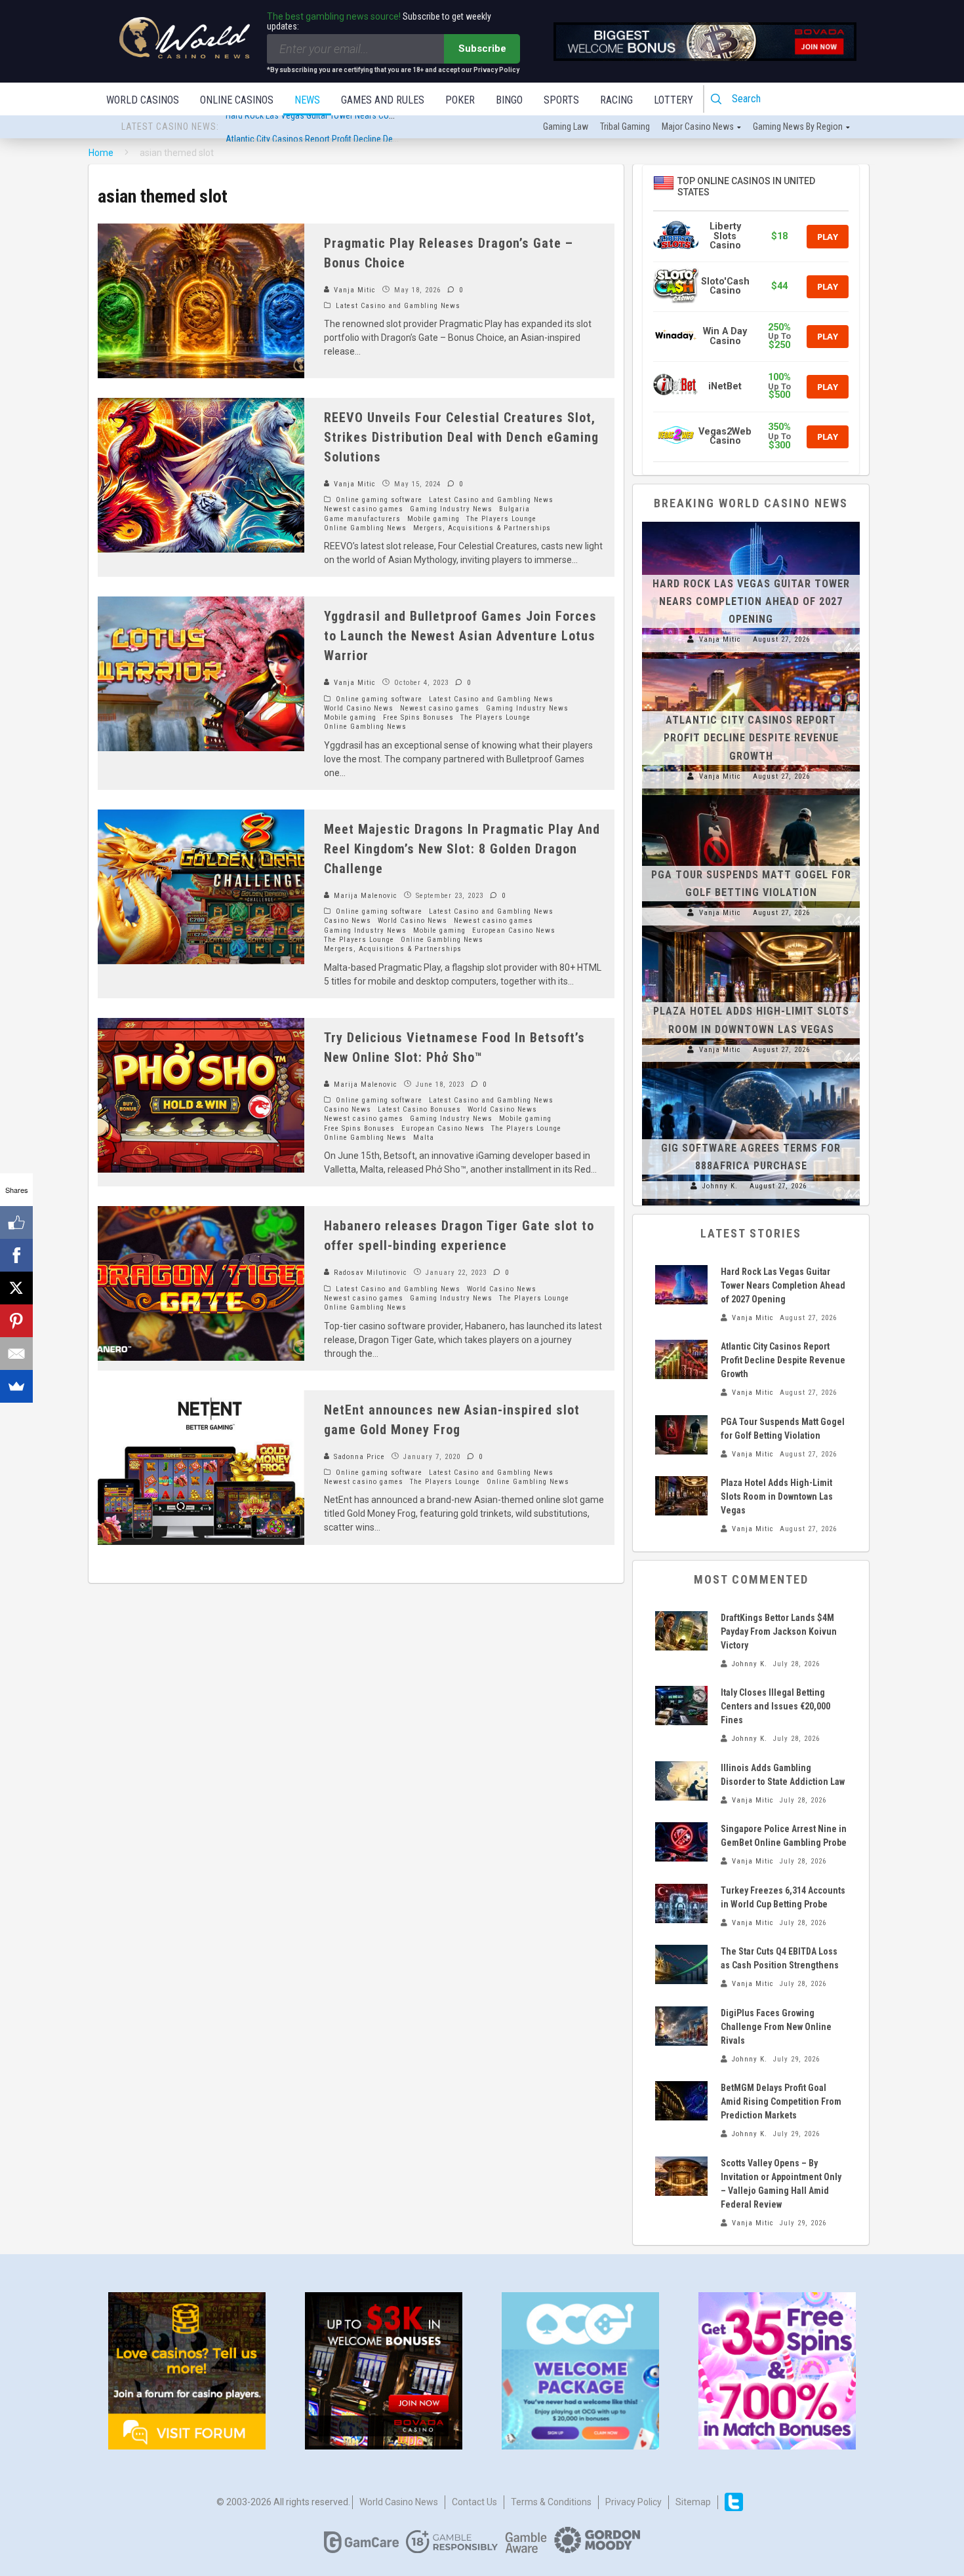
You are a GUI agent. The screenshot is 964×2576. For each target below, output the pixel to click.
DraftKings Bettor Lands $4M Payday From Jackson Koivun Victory (779, 1631)
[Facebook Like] (16, 1222)
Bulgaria (514, 509)
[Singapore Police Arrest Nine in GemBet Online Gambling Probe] (681, 1842)
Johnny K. (720, 1186)
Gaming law (566, 127)
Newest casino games (364, 509)
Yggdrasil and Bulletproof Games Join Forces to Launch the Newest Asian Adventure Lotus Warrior (460, 636)
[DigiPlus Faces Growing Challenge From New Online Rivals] (681, 2026)
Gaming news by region (798, 127)
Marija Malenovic (364, 896)
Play (828, 237)
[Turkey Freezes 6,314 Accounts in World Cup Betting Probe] (681, 1903)
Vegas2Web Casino (725, 436)
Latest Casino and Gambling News (398, 306)
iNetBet (725, 386)
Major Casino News (698, 127)
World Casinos (143, 100)
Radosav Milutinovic (369, 1273)
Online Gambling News (365, 528)
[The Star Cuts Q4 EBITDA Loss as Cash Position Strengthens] (681, 1964)
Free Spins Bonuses (418, 717)
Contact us (474, 2502)
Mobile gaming (433, 519)
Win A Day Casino (725, 336)
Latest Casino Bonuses (419, 1109)
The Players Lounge (501, 519)
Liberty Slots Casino (725, 236)
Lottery (673, 100)
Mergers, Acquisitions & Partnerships (482, 528)
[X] (16, 1288)
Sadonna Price (358, 1457)
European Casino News (514, 930)
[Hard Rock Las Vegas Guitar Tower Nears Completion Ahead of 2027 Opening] (751, 522)
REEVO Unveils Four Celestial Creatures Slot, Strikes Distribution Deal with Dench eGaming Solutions (461, 437)
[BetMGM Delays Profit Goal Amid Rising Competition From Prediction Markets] (681, 2101)
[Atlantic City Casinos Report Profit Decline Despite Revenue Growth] (751, 659)
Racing (616, 100)
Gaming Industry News (451, 509)
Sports (561, 100)
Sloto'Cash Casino (725, 286)
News (307, 100)
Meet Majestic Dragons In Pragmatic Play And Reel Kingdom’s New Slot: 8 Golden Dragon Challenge (462, 849)
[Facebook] (16, 1255)
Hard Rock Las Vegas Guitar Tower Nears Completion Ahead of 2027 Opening (751, 601)
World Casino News (359, 708)
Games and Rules (383, 100)
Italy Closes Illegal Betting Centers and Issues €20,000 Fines (775, 1706)
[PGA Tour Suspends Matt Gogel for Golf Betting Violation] (751, 795)
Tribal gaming (625, 127)
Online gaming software (379, 500)
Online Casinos (237, 100)
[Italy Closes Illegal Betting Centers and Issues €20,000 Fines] (681, 1706)
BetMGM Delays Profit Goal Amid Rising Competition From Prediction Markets (781, 2101)
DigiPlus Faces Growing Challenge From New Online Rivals (776, 2027)
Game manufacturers (362, 519)
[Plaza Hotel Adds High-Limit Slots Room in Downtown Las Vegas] (751, 932)
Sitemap (693, 2502)
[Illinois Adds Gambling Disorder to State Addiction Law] (681, 1781)
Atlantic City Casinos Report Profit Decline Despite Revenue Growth (350, 127)
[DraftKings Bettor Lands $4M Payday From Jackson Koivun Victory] (681, 1631)
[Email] (16, 1354)
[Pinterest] (16, 1321)
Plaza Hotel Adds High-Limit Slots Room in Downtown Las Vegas (777, 1496)
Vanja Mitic (353, 290)
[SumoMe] (16, 1386)
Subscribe (482, 49)
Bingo (509, 100)
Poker (460, 100)
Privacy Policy (633, 2502)
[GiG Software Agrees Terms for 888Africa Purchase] (751, 1068)
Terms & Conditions (551, 2502)
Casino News (348, 921)
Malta (424, 1138)
